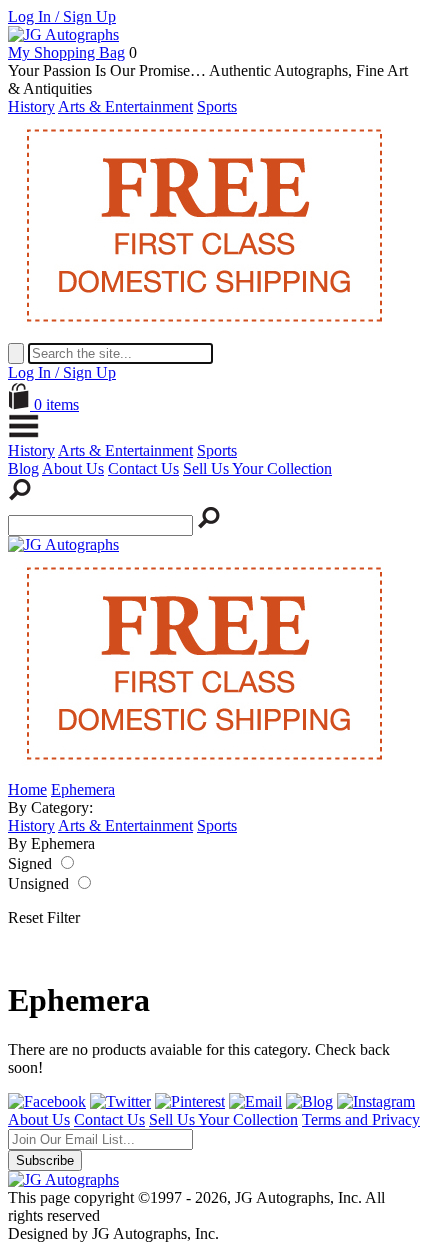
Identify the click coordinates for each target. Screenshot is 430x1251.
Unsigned (38, 883)
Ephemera (83, 789)
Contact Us (143, 468)
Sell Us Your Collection (257, 468)
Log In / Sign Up (62, 16)
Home (27, 789)
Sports (217, 106)
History (31, 106)
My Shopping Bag (66, 52)
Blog (23, 468)
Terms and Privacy (361, 1119)
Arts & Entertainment (125, 106)
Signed (30, 863)
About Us (73, 468)
